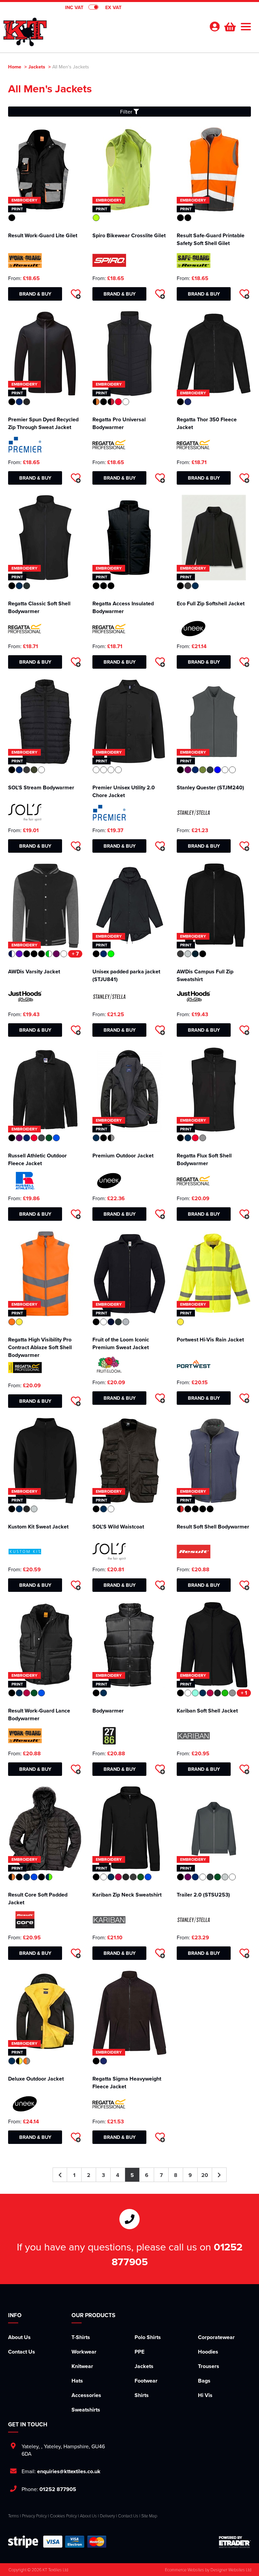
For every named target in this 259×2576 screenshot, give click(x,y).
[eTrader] (235, 2542)
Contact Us (22, 2352)
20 (205, 2175)
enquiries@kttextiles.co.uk (69, 2471)
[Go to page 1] (60, 2175)
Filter (127, 112)
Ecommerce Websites (184, 2570)
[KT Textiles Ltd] (25, 29)
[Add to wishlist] (76, 294)
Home (15, 67)
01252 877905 (58, 2489)
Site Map (149, 2516)
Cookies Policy (63, 2516)
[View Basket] (229, 26)
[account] (214, 26)
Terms (13, 2516)
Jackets (37, 67)
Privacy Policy (34, 2516)
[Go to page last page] (219, 2175)
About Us (19, 2337)
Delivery (107, 2516)
